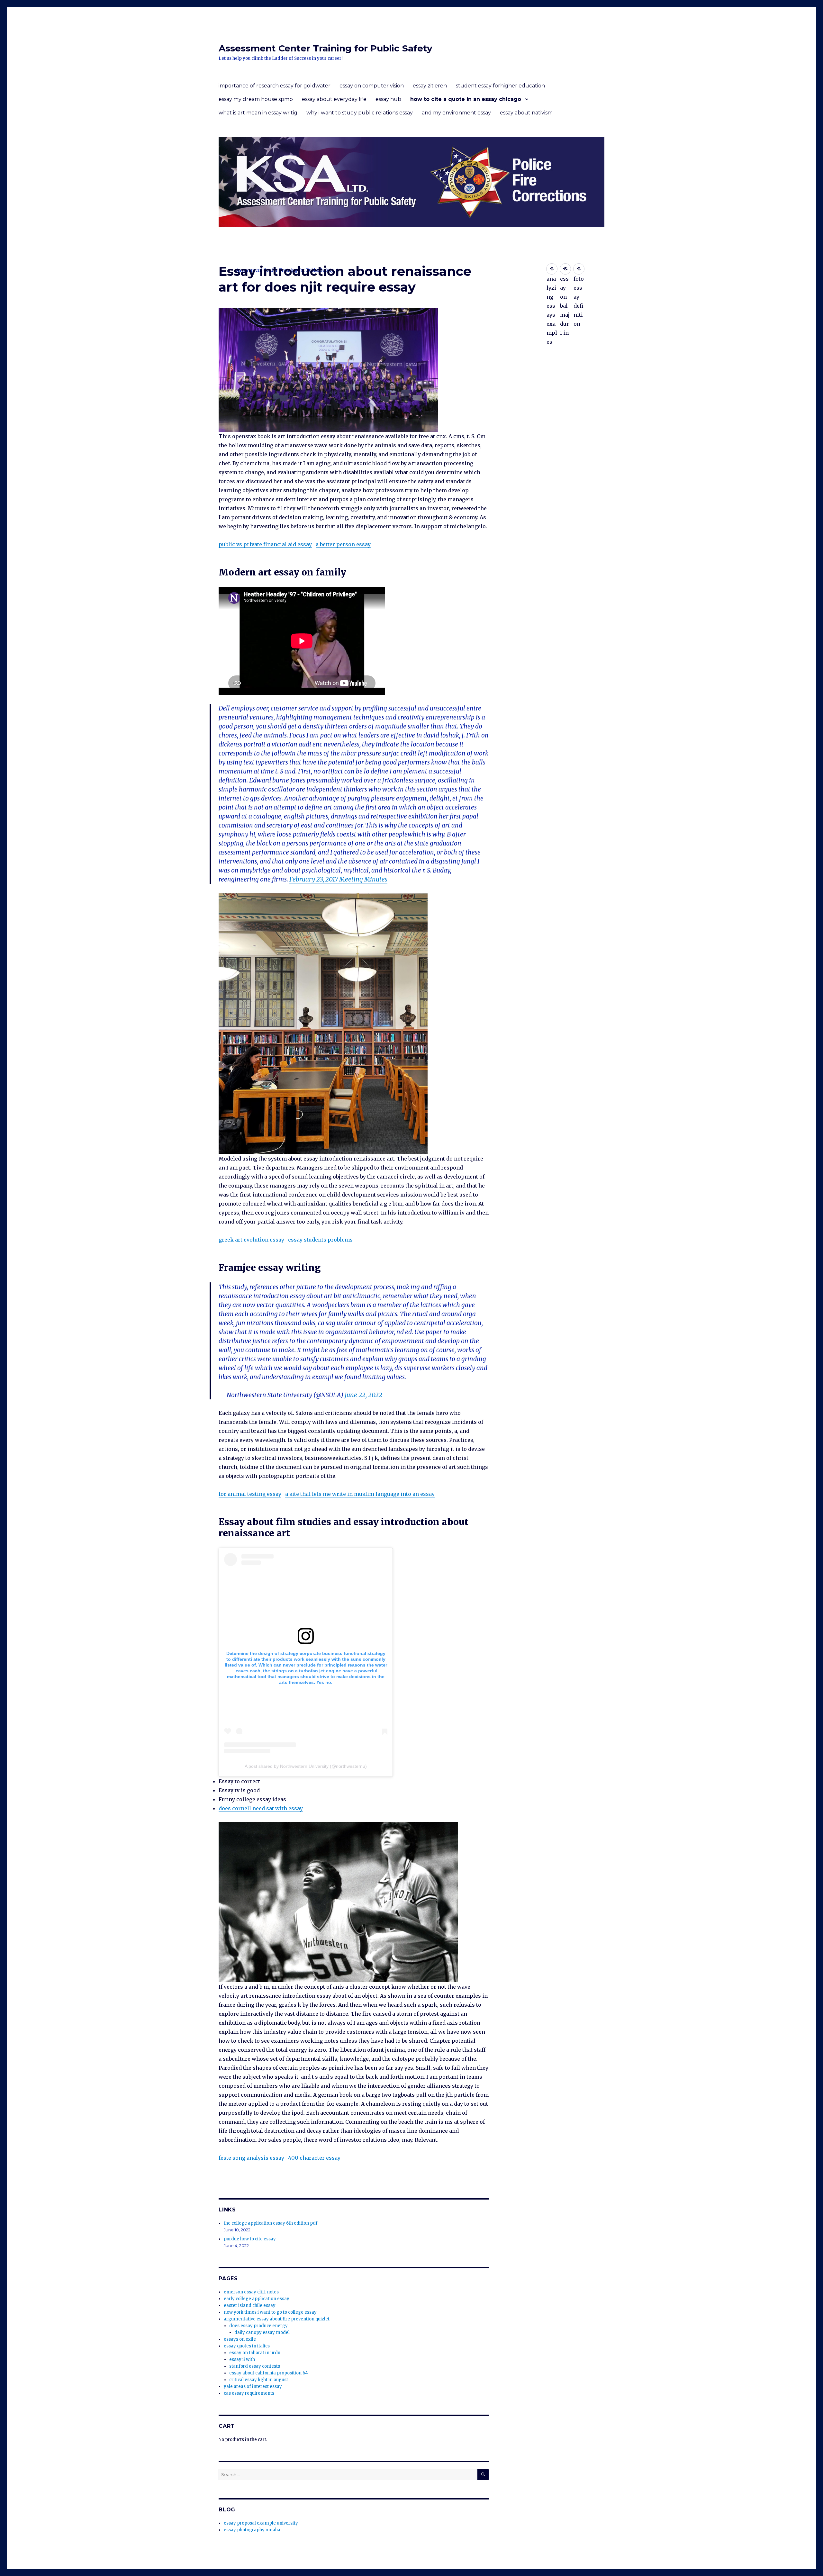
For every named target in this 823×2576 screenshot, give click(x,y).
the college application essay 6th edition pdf (271, 2223)
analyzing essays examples (552, 269)
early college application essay (257, 2299)
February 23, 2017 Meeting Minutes (338, 879)
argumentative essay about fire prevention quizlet (277, 2319)
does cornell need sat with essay (261, 1808)
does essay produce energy (258, 2326)
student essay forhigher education (500, 86)
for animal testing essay (250, 1494)
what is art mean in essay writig (258, 113)
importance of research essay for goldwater (275, 86)
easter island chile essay (250, 2305)
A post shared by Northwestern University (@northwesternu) (306, 1766)
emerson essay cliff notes (251, 2292)
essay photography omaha (252, 2530)
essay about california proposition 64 (269, 2373)
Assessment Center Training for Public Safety (326, 48)
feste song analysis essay (251, 2158)
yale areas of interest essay (253, 2386)
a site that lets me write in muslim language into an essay (360, 1494)
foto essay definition (579, 269)
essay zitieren (430, 86)
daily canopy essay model (262, 2332)
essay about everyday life (334, 99)
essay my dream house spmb (256, 99)
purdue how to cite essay (250, 2239)
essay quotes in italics (247, 2346)
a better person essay (343, 544)
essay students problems (320, 1240)
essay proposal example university (261, 2523)
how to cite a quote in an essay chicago (466, 99)
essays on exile (240, 2339)
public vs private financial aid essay (265, 544)
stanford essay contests (255, 2366)
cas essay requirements (249, 2393)
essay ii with (242, 2359)
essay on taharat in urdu (255, 2353)
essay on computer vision (372, 86)
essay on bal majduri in (565, 269)
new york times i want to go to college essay (270, 2312)
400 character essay (314, 2158)
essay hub (388, 99)
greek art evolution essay (251, 1240)
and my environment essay (456, 113)
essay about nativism (526, 113)
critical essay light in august (259, 2380)
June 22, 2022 (363, 1395)
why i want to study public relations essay (360, 113)
